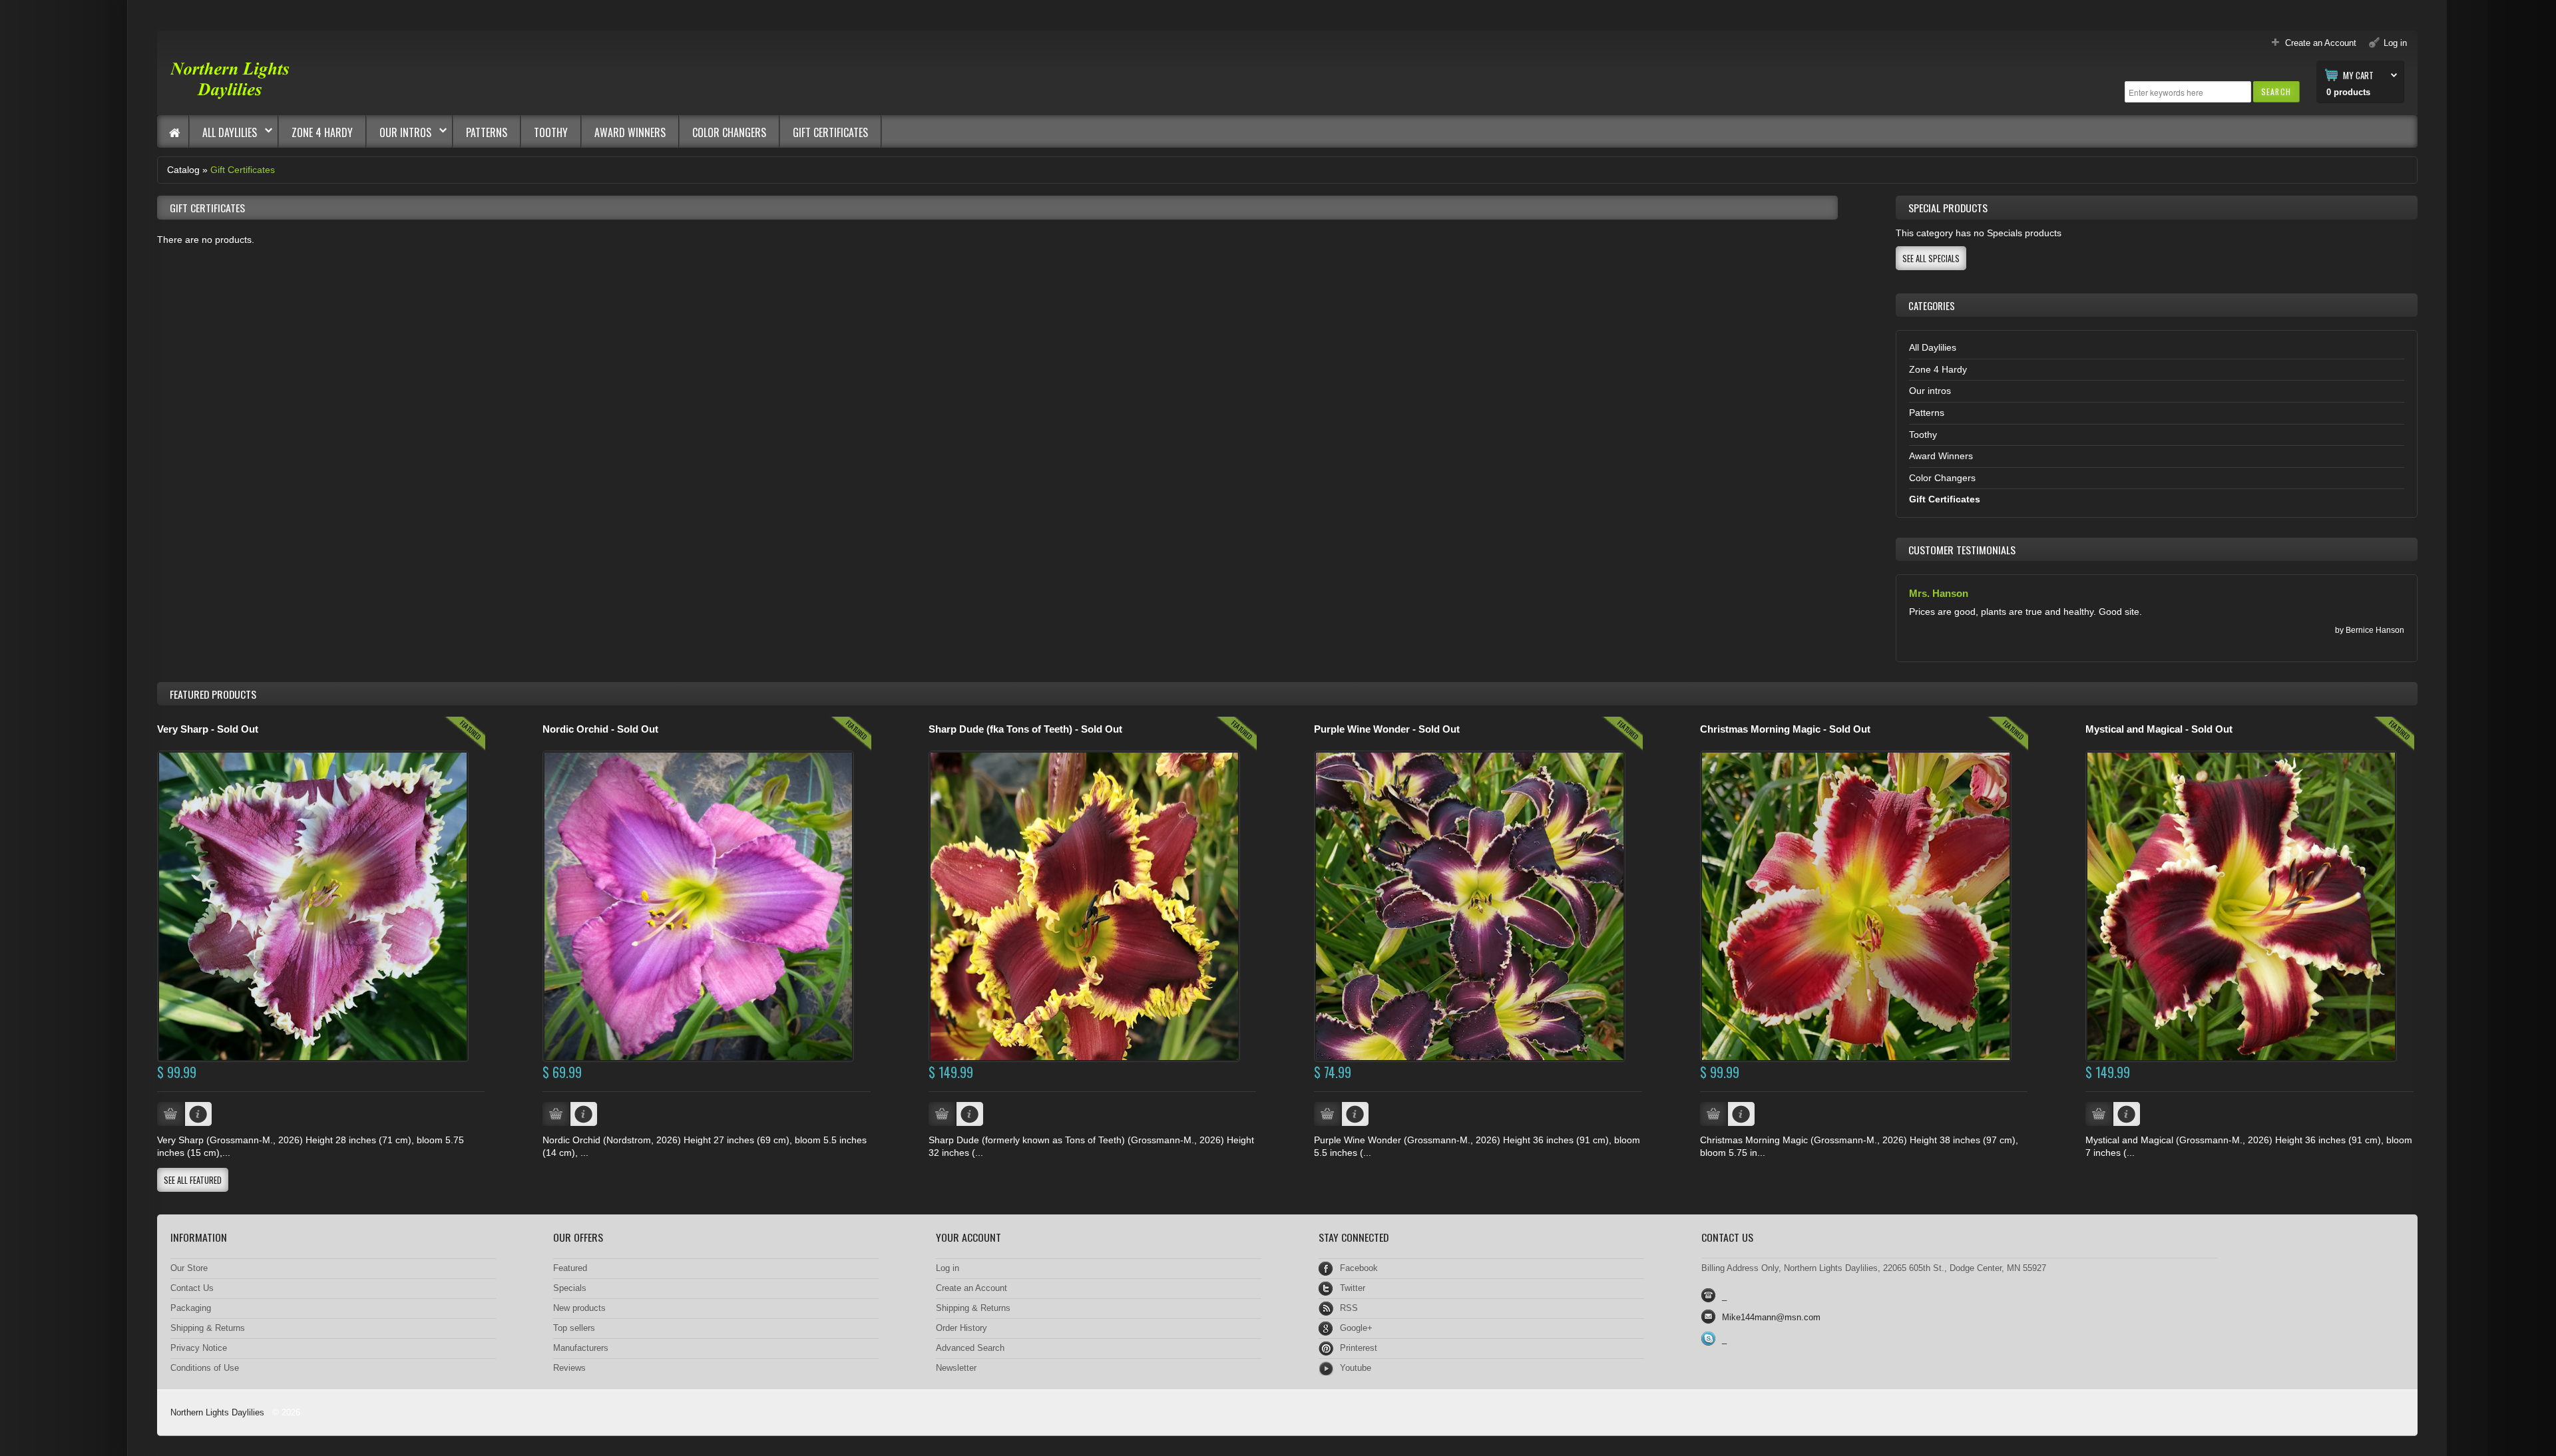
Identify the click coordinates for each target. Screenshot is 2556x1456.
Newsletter (956, 1368)
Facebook (1359, 1268)
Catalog (183, 170)
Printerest (1359, 1348)
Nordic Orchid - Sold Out (600, 729)
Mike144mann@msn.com (1771, 1317)
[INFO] (198, 1114)
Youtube (1356, 1368)
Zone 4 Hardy (322, 132)
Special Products (1948, 208)
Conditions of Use (205, 1368)
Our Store (189, 1268)
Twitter (1353, 1288)
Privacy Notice (199, 1348)
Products (213, 694)
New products (579, 1308)
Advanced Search (970, 1348)
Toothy (551, 132)
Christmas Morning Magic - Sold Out (1785, 729)
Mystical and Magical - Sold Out (2159, 729)
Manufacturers (581, 1348)
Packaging (191, 1308)
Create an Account (971, 1288)
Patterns (487, 132)
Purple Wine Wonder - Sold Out (1387, 729)
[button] (2276, 91)
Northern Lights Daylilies (217, 1412)
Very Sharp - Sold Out (208, 729)
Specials (570, 1288)
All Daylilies (223, 132)
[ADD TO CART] (170, 1114)
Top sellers (574, 1328)
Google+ (1356, 1328)
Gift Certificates (830, 132)
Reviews (569, 1368)
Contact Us (192, 1288)
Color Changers (729, 132)
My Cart (2358, 75)
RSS (1349, 1308)
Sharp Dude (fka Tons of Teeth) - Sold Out (1025, 729)
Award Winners (630, 132)
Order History (961, 1328)
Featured (570, 1268)
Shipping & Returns (208, 1328)
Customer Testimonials (1962, 550)
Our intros (399, 132)
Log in (948, 1268)
